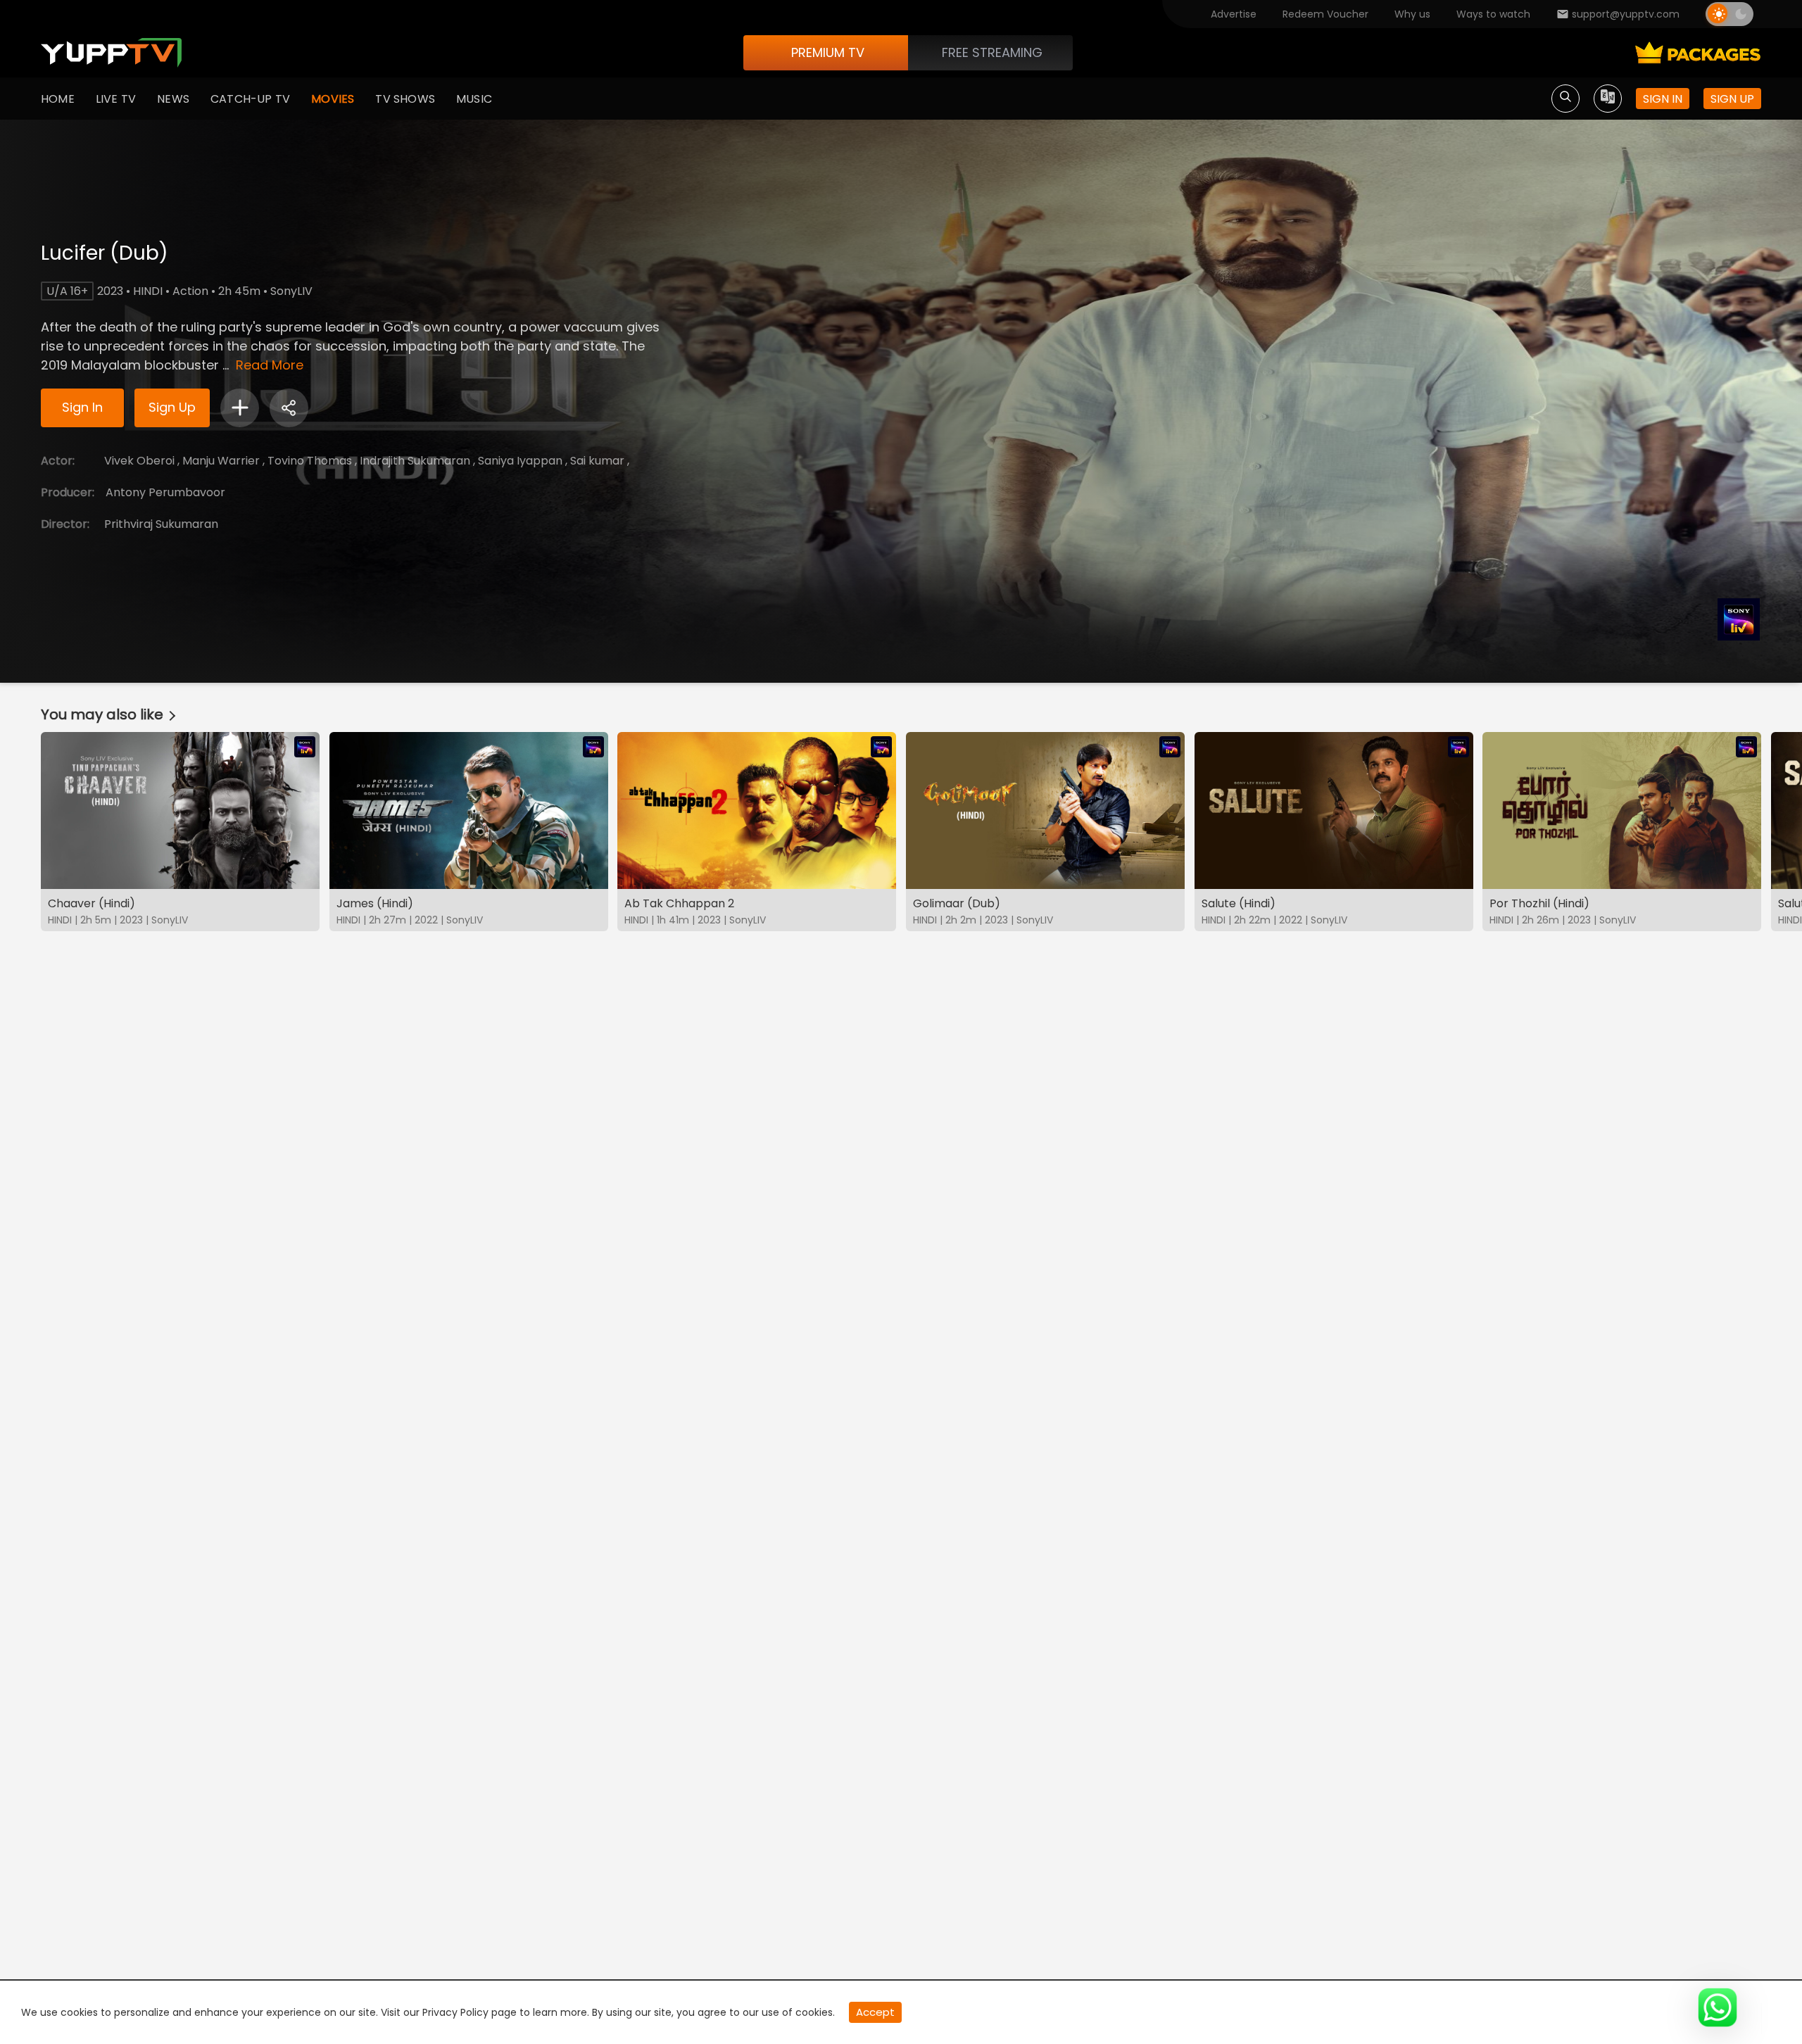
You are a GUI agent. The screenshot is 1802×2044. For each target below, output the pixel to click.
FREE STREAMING (992, 52)
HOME (58, 99)
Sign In (82, 407)
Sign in (1663, 99)
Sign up (1732, 99)
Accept (875, 2012)
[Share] (289, 408)
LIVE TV (116, 99)
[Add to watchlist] (240, 408)
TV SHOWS (405, 99)
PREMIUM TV (828, 52)
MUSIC (474, 99)
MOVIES (333, 99)
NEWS (173, 99)
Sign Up (172, 407)
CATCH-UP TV (250, 99)
